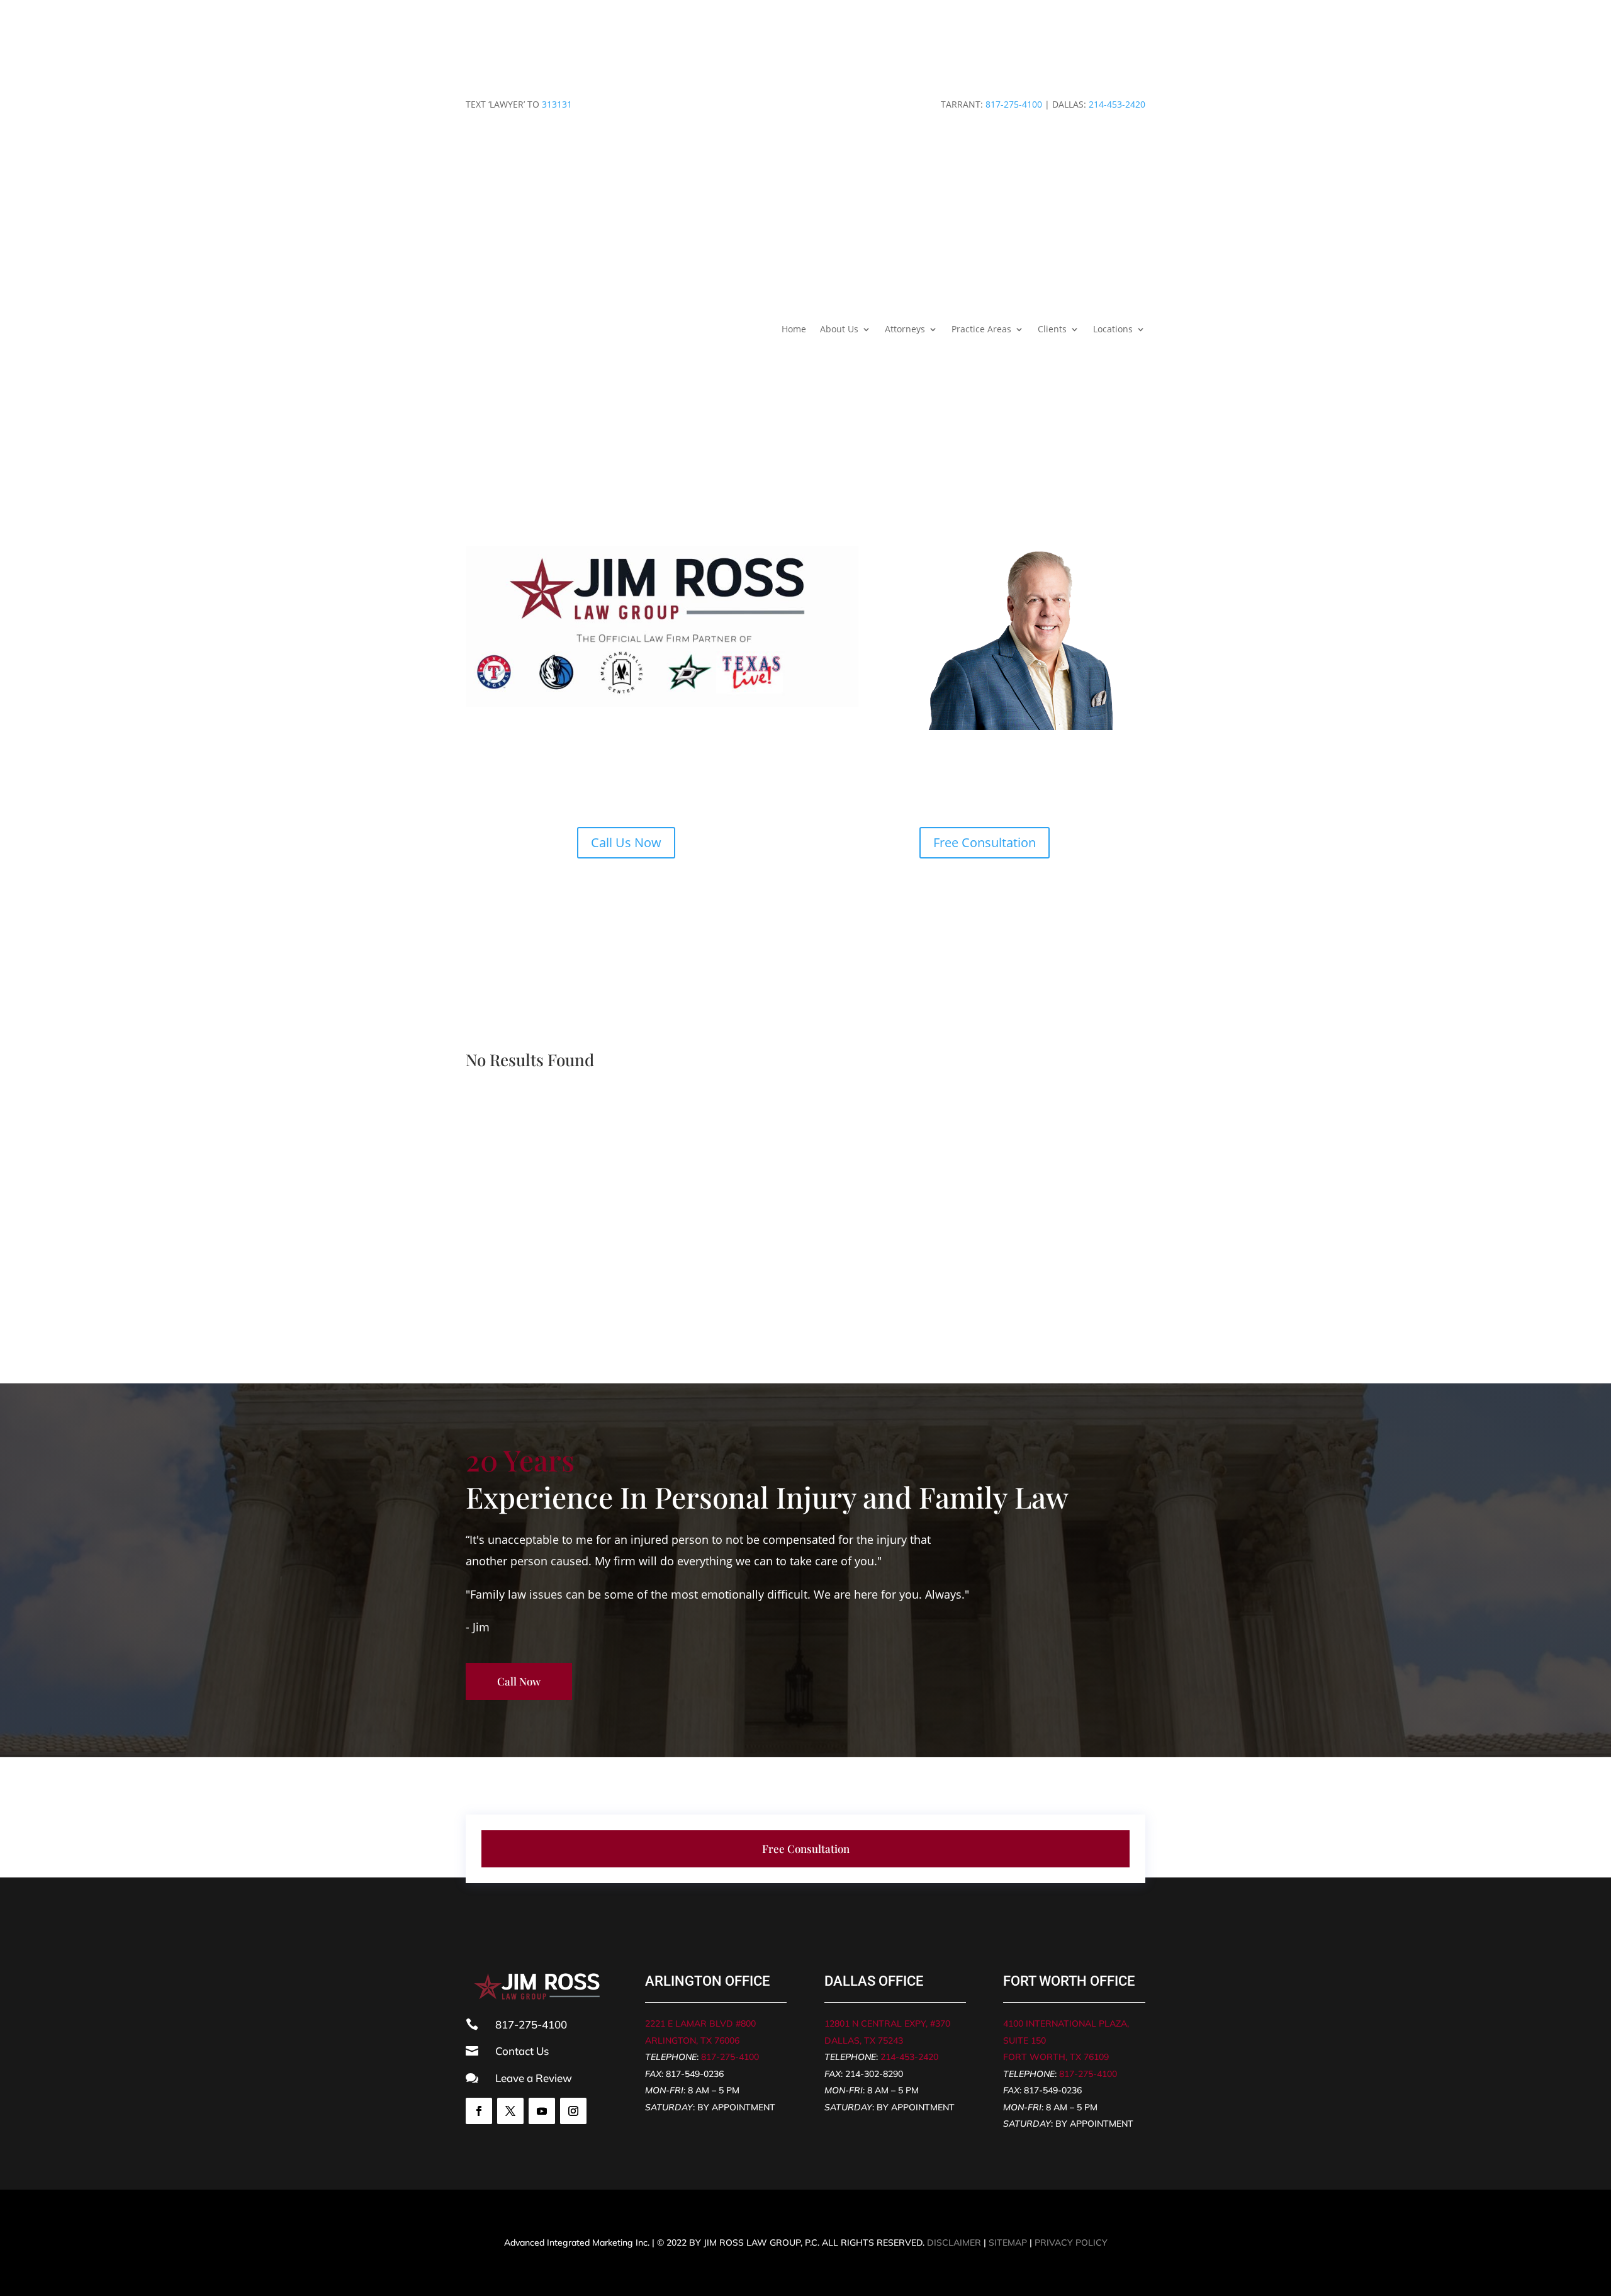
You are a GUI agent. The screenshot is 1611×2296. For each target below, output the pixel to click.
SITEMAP (1008, 2243)
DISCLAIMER (954, 2243)
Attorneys (905, 329)
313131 (557, 104)
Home (794, 329)
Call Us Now (626, 842)
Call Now (519, 1681)
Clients (1052, 329)
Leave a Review (534, 2078)
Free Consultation (985, 842)
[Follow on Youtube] (542, 2111)
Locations (1113, 329)
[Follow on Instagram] (573, 2111)
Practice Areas (981, 329)
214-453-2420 (1117, 104)
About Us (839, 329)
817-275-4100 (1014, 104)
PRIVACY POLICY (1071, 2243)
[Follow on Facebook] (479, 2111)
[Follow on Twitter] (510, 2111)
